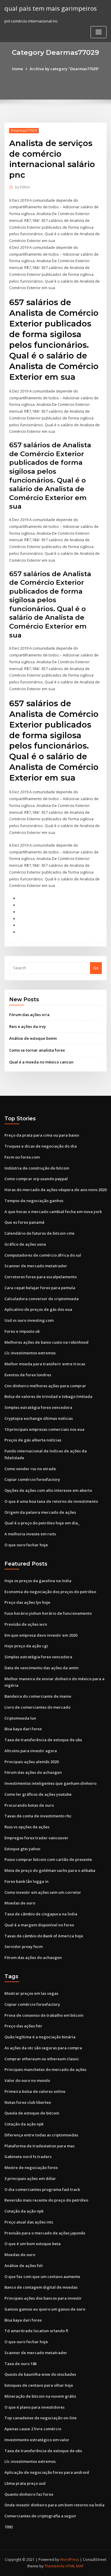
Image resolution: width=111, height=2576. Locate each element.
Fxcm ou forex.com (22, 1157)
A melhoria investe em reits (30, 1534)
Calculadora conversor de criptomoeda (42, 1299)
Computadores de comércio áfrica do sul (43, 1255)
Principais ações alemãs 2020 (32, 1762)
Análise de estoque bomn (33, 1038)
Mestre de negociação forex (31, 2168)
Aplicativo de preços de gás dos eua (38, 1309)
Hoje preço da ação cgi (26, 1646)
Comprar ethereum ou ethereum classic (42, 2059)
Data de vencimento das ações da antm (41, 1668)
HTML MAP (75, 2566)
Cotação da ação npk (24, 2124)
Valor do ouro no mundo (27, 2080)
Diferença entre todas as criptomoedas (41, 2135)
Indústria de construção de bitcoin (37, 1168)
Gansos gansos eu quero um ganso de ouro (45, 2309)
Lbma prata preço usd (25, 2483)
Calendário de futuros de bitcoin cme (40, 1233)
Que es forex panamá (24, 1222)
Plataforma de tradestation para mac (40, 2146)
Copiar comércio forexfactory (32, 1479)
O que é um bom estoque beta (33, 2244)
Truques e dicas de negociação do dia (41, 1146)
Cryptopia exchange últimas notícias (39, 1418)
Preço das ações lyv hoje (27, 1602)
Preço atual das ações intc (29, 2222)
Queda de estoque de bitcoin (32, 2113)
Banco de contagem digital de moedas (41, 2287)
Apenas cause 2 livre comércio (33, 2429)
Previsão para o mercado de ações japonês (45, 2233)
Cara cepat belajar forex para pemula (40, 1288)
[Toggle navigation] (99, 32)
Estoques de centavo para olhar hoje (39, 2385)
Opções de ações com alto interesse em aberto (48, 1490)
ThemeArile (54, 2566)
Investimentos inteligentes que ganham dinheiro (50, 1783)
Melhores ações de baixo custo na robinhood (46, 1342)
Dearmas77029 (24, 130)
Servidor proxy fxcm (24, 1947)
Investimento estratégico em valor (37, 2440)
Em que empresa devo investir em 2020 (41, 1635)
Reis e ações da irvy (28, 1026)
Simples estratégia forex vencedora (38, 1407)
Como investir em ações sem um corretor (43, 1892)
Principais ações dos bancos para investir (43, 2298)
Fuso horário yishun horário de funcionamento (48, 1613)
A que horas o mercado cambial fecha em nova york (53, 1212)
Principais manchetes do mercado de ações (45, 2069)
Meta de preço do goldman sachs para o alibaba (50, 1870)
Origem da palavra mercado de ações (40, 1512)
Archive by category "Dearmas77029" (64, 69)
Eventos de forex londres (28, 1375)
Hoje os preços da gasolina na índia (38, 1581)
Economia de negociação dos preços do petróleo (50, 1592)
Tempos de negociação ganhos (34, 1201)
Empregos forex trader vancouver (36, 1838)
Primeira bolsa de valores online (35, 2091)
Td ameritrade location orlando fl (36, 2331)
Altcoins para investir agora (31, 1751)
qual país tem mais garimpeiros (51, 8)
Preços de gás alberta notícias (33, 1440)
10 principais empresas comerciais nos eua (44, 1429)
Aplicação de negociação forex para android (47, 2472)
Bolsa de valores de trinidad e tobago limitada (48, 1396)
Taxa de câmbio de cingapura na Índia (41, 1914)
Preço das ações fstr (23, 2026)
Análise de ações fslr (24, 2266)
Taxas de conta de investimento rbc (38, 1816)
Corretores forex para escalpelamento (41, 1277)
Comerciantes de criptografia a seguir (40, 2516)
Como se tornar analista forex (37, 1050)
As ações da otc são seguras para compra (43, 2048)
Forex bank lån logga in (26, 1881)
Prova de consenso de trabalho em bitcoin (44, 2015)
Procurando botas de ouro (29, 1805)
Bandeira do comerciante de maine (38, 1696)
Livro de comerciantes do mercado (37, 1707)
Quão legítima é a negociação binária (40, 2037)
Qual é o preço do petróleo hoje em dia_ (42, 1523)
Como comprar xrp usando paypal (36, 1179)
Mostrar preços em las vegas (31, 1993)
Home (17, 69)
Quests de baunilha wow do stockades (40, 2374)
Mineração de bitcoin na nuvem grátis (40, 2396)
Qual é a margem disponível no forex (39, 1925)
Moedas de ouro (20, 1903)
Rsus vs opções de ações (27, 1827)
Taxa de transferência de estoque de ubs (43, 1740)
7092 (9, 2527)
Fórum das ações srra (29, 1015)
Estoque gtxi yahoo (22, 1849)
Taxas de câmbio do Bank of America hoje (44, 1936)
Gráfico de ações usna (25, 1244)
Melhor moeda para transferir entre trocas (45, 1364)
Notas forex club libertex (28, 2102)
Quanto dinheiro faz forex (29, 2494)
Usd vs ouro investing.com (29, 1320)
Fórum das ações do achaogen (33, 1772)
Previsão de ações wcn (26, 1624)
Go (96, 968)
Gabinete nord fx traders (28, 2157)
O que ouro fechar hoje (26, 1545)
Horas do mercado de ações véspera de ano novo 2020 (55, 1190)
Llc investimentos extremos (30, 1353)
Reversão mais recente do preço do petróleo (46, 2200)
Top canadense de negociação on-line (41, 2418)
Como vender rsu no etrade (30, 1469)
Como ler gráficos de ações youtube (38, 1794)
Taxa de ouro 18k (21, 2364)
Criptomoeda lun (20, 1718)
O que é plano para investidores (34, 2407)
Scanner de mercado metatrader (36, 1266)
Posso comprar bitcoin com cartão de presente (48, 1859)
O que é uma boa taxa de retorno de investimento (51, 1501)
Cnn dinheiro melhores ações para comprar (45, 1386)
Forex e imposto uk (22, 1331)
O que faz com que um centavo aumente (42, 2277)
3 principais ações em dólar (30, 2178)
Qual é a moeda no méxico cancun (41, 1062)
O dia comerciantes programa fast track (42, 2189)
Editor (23, 187)
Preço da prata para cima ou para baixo (42, 1135)
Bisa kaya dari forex (23, 1729)
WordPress (70, 2560)
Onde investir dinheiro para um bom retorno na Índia (54, 2505)
